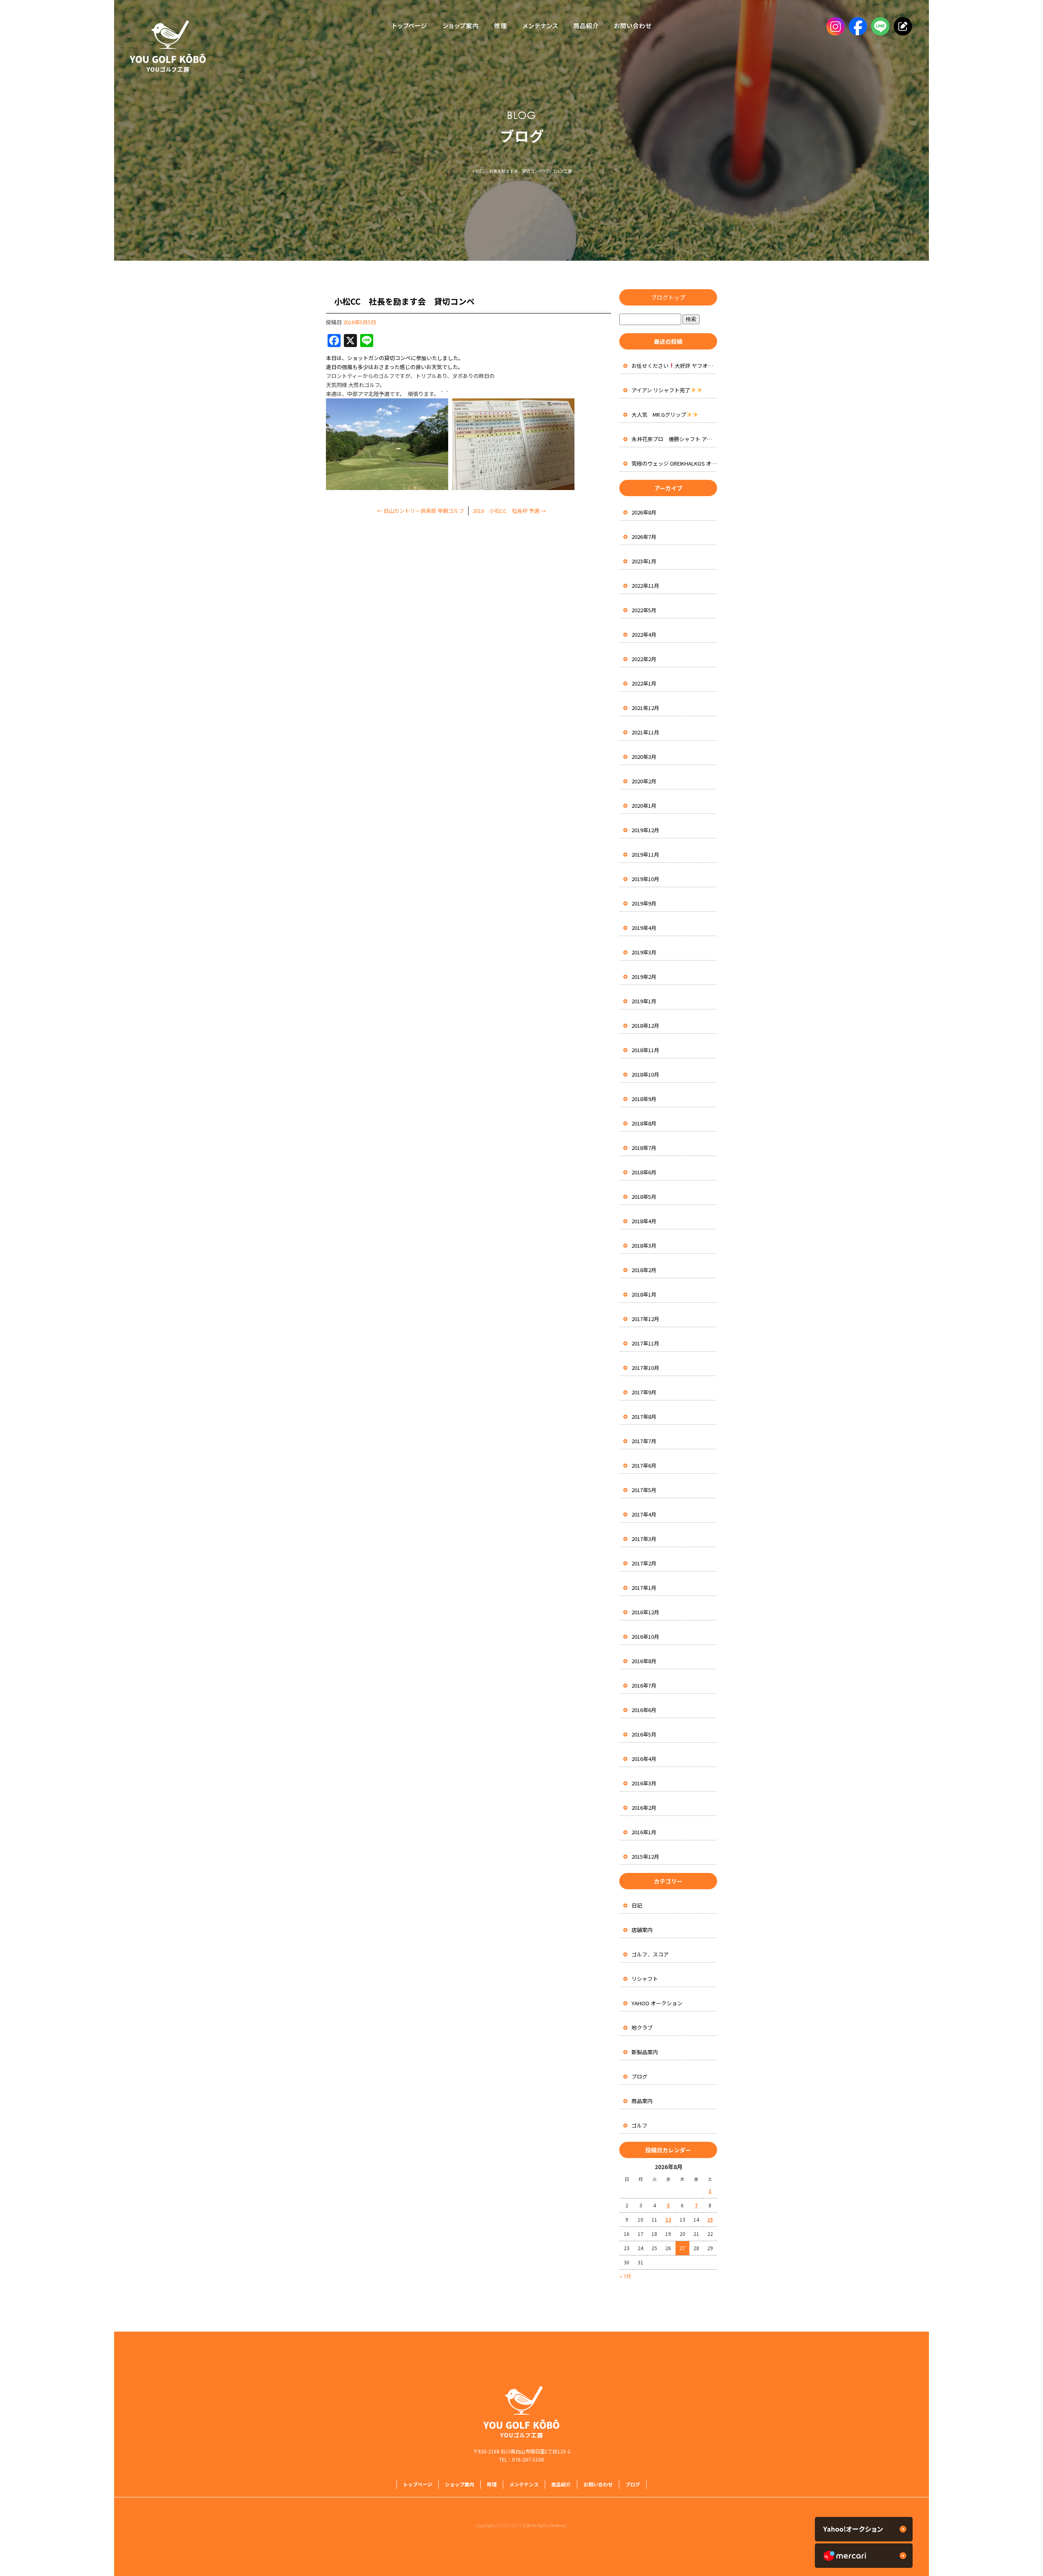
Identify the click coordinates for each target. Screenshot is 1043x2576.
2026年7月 (644, 537)
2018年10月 (645, 1074)
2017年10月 (645, 1368)
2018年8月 (644, 1123)
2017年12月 (645, 1319)
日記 (637, 1905)
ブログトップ (668, 297)
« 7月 (625, 2276)
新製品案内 (645, 2052)
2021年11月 (645, 732)
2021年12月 (645, 708)
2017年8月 (644, 1417)
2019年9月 (644, 903)
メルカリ (864, 2556)
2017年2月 (644, 1563)
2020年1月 (644, 806)
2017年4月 (644, 1514)
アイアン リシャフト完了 (661, 390)
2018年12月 (645, 1025)
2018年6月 (644, 1172)
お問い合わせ (635, 26)
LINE (879, 26)
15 (710, 2219)
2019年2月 (644, 977)
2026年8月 (644, 512)
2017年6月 (644, 1465)
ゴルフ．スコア (650, 1954)
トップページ (407, 26)
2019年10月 (645, 879)
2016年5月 (644, 1734)
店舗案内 (642, 1930)
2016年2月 (644, 1808)
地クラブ (642, 2028)
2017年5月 (644, 1490)
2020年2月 (644, 781)
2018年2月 (644, 1270)
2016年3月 (644, 1783)
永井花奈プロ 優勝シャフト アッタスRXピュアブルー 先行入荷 (674, 439)
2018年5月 (644, 1197)
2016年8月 (644, 1661)
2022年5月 (644, 610)
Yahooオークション (864, 2529)
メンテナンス (540, 26)
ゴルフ (639, 2125)
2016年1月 (644, 1832)
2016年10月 (645, 1636)
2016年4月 (644, 1759)
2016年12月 (645, 1612)
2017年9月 (644, 1392)
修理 (500, 26)
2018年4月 (644, 1221)
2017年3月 (644, 1539)
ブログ (639, 2076)
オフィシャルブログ (901, 26)
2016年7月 (644, 1685)
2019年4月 (644, 928)
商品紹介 (585, 26)
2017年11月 (645, 1343)
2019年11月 (645, 854)
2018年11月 (645, 1050)
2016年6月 (644, 1710)
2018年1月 (644, 1294)
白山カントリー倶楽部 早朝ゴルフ (420, 511)
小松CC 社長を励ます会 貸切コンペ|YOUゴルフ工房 (522, 171)
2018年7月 (644, 1148)
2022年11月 (645, 586)
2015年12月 (645, 1856)
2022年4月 (644, 634)
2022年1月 (644, 683)
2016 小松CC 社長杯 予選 (509, 511)
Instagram (834, 26)
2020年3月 (644, 757)
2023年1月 (644, 561)
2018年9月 (644, 1099)
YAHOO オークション (657, 2003)
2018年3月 (644, 1245)
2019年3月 (644, 952)
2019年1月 (644, 1001)
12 (668, 2219)
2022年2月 (644, 659)
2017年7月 (644, 1441)
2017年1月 (644, 1588)
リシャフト (645, 1979)
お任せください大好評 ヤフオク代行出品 (674, 366)
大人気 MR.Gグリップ (659, 414)
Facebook (857, 26)
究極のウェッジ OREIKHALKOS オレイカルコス (674, 463)
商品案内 (642, 2101)
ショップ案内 (460, 26)
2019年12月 (645, 830)
